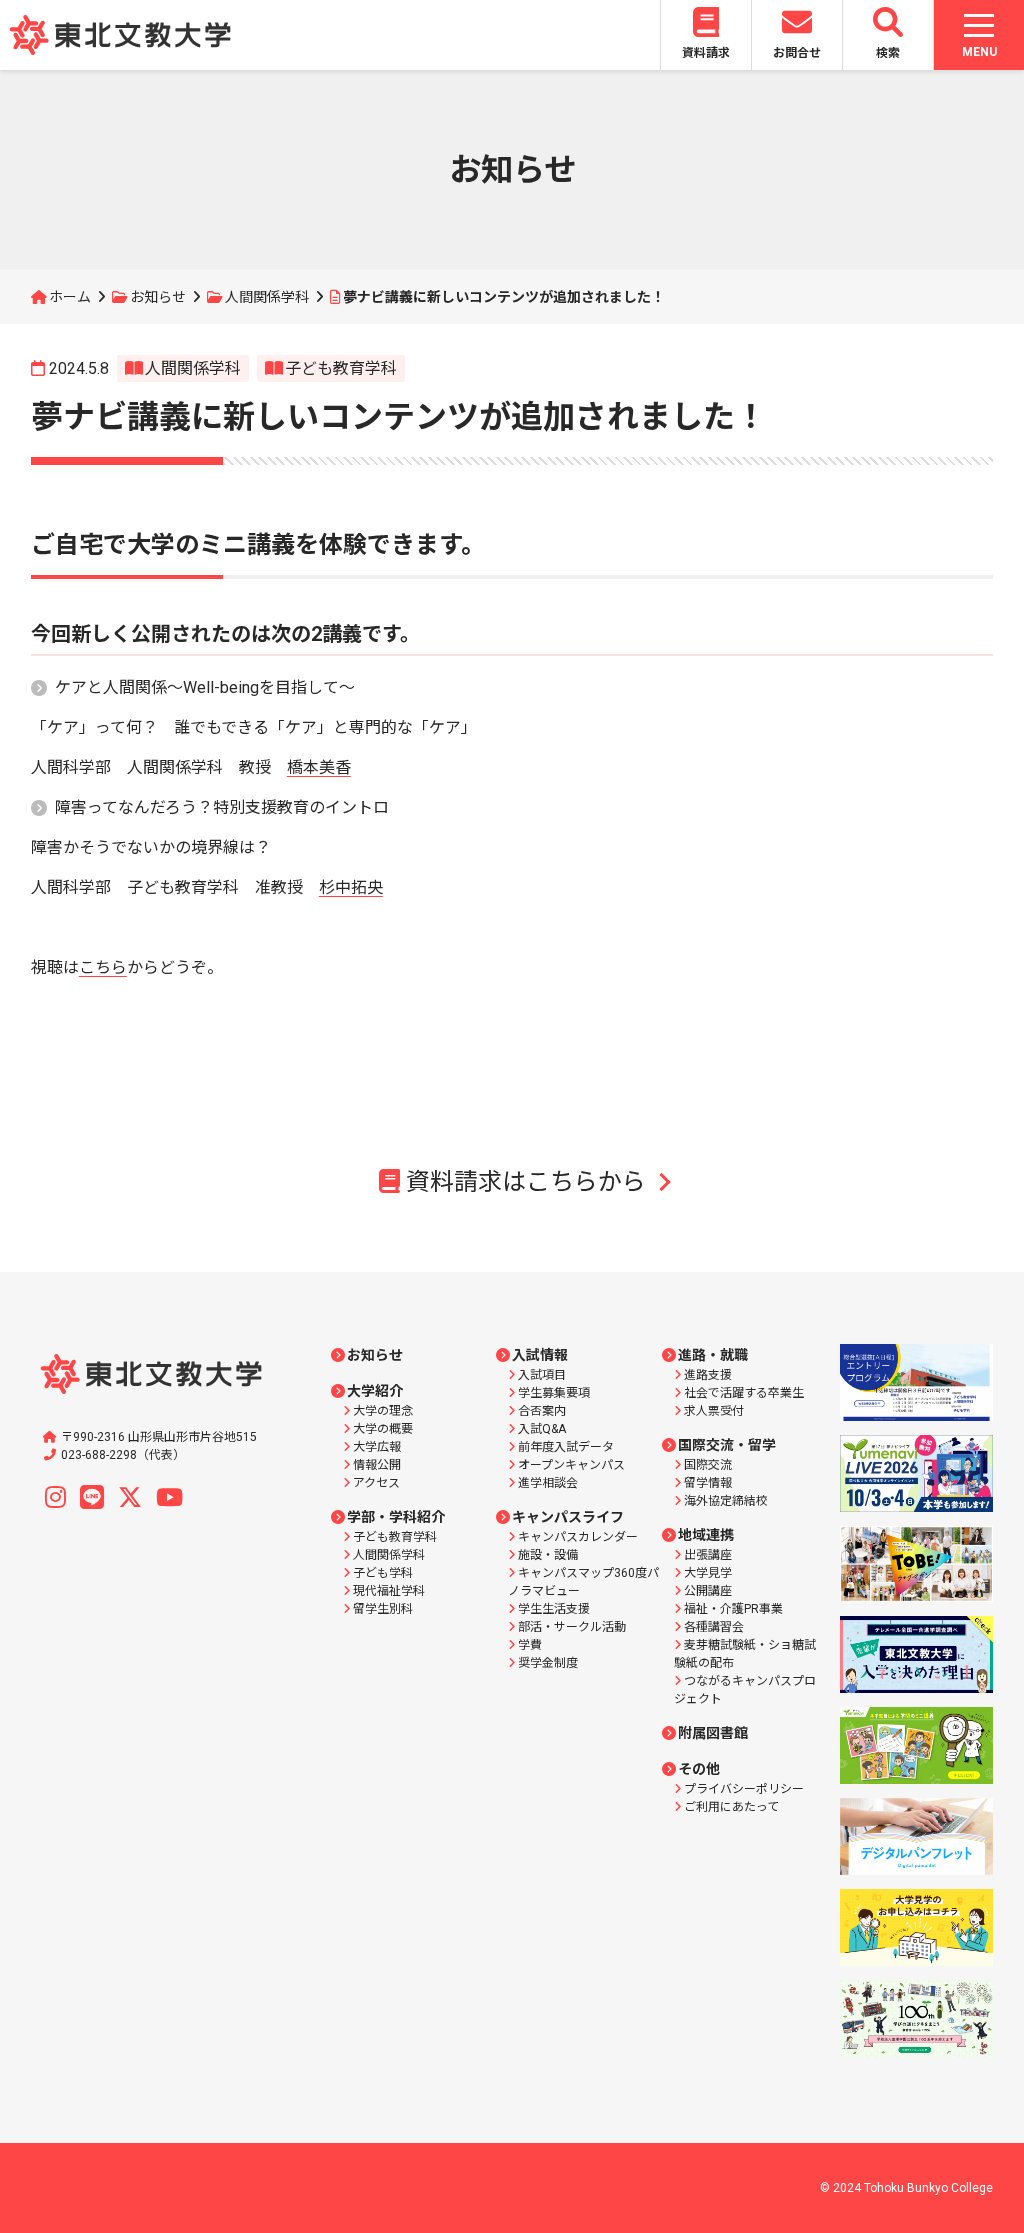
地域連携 (706, 1535)
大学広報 (377, 1447)
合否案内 (542, 1411)
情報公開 (377, 1465)
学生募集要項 (554, 1393)
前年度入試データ (566, 1447)
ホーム (70, 297)
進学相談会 (548, 1483)
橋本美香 (319, 767)
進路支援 (708, 1375)
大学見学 (708, 1573)
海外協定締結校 (726, 1501)
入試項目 (542, 1375)
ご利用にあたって (731, 1807)
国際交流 (708, 1465)
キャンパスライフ (568, 1517)
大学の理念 (383, 1411)
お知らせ (158, 297)
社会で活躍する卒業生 (744, 1393)
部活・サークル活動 (572, 1627)
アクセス (376, 1483)
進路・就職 (713, 1355)
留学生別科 (383, 1609)
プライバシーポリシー (744, 1789)
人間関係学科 (267, 297)
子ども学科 (383, 1573)
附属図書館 (713, 1733)
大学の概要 (383, 1429)
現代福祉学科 (389, 1591)
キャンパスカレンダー (578, 1537)
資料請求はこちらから (526, 1182)
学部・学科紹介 (396, 1517)
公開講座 (708, 1591)
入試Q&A (542, 1429)
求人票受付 (714, 1411)
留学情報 (708, 1483)
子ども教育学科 (341, 368)
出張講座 (708, 1555)
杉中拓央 (351, 887)
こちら (103, 967)
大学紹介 (375, 1391)
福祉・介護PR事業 (733, 1609)
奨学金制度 (548, 1663)
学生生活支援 (554, 1609)
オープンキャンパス (571, 1465)
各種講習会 (714, 1627)
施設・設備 (548, 1555)
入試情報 (540, 1355)
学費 (530, 1645)
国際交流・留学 (727, 1445)
